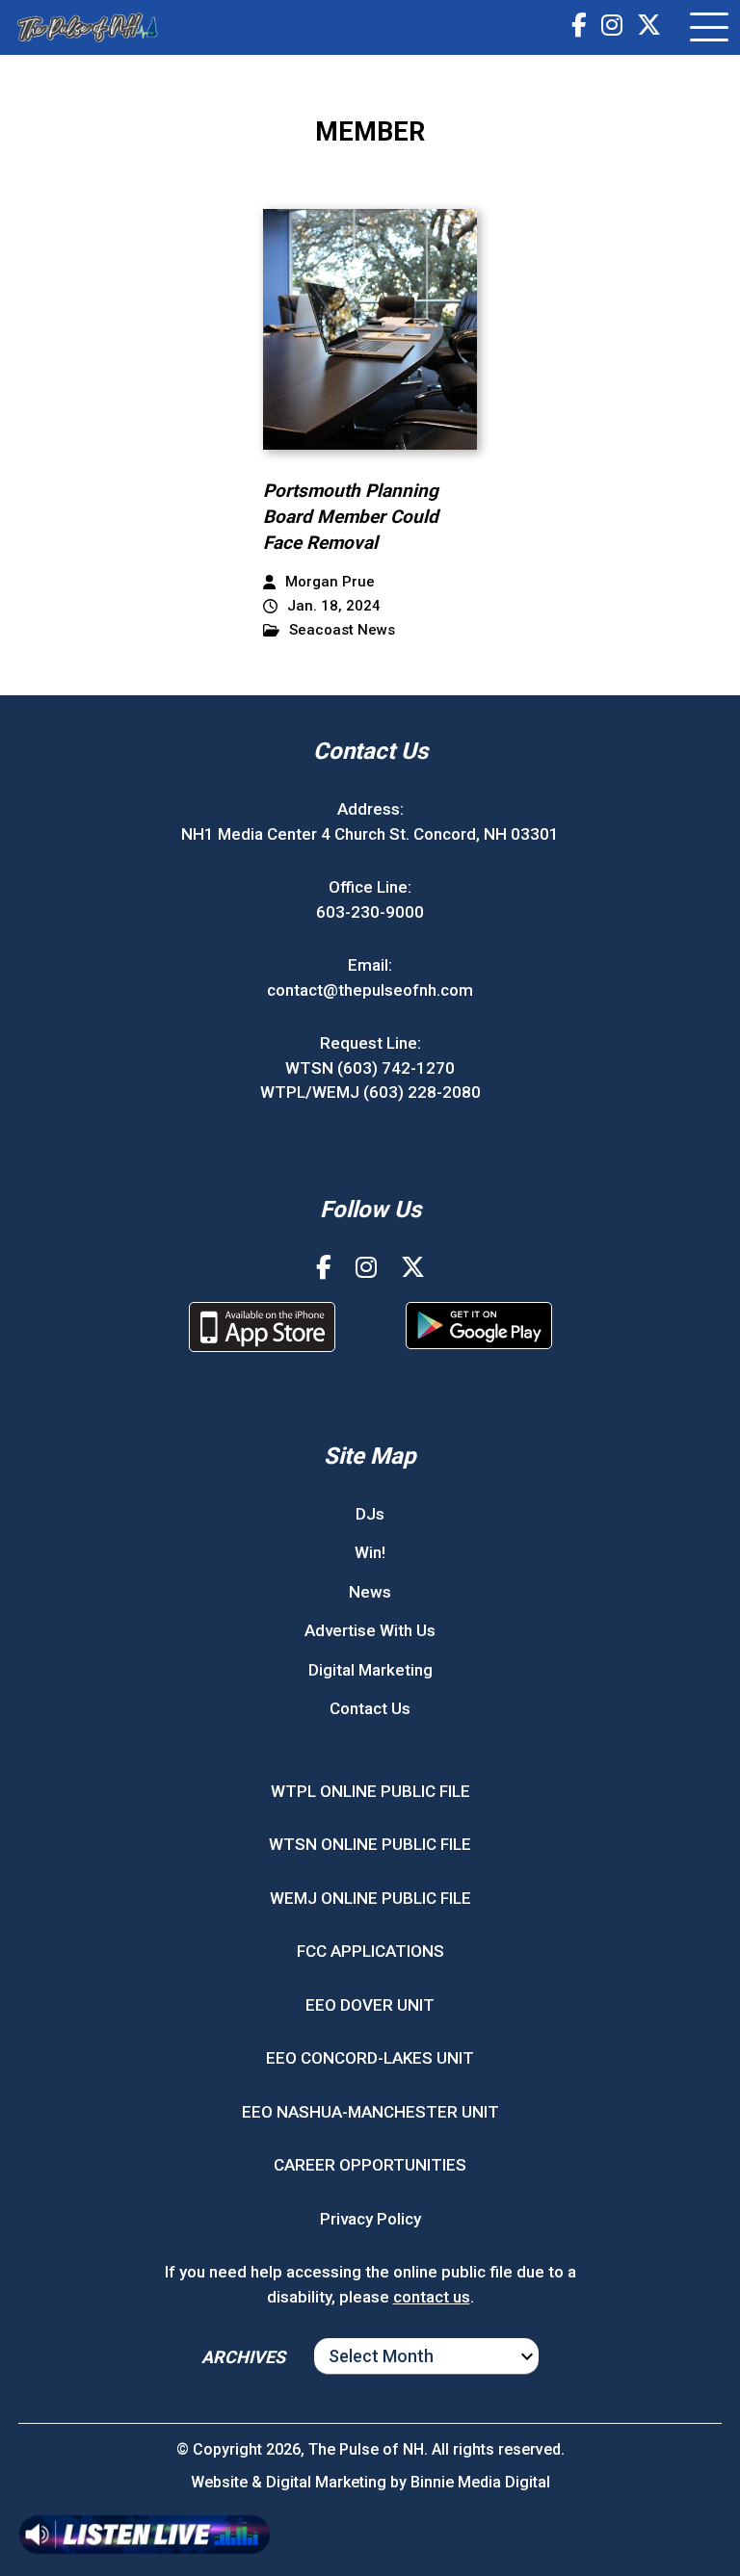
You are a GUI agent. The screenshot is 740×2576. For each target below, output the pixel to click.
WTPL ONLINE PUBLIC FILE (370, 1791)
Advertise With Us (370, 1630)
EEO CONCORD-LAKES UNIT (370, 2058)
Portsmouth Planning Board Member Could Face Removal (351, 516)
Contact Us (370, 1708)
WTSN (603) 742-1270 (370, 1068)
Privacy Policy (370, 2219)
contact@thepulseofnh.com (370, 990)
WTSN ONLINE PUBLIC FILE (370, 1844)
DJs (370, 1514)
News (370, 1592)
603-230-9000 (370, 912)
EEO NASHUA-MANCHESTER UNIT (370, 2112)
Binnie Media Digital (480, 2482)
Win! (370, 1552)
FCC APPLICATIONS (370, 1951)
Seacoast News (342, 630)
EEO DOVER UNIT (370, 2005)
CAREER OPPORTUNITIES (370, 2165)
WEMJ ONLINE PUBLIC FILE (370, 1898)
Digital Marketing (370, 1670)
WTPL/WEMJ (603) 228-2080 (370, 1092)
